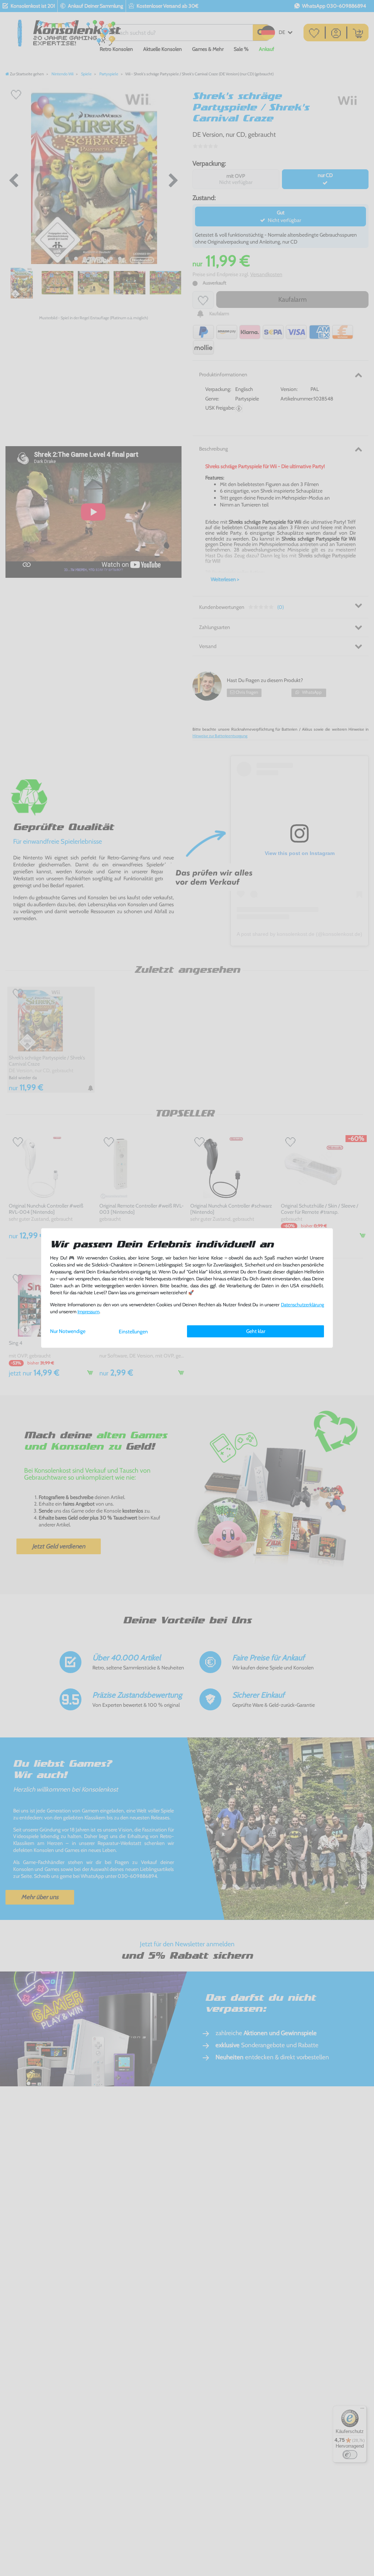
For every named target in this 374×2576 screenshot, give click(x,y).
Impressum (88, 1312)
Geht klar (256, 1331)
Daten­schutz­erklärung (302, 1305)
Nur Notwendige (68, 1331)
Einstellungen (133, 1332)
